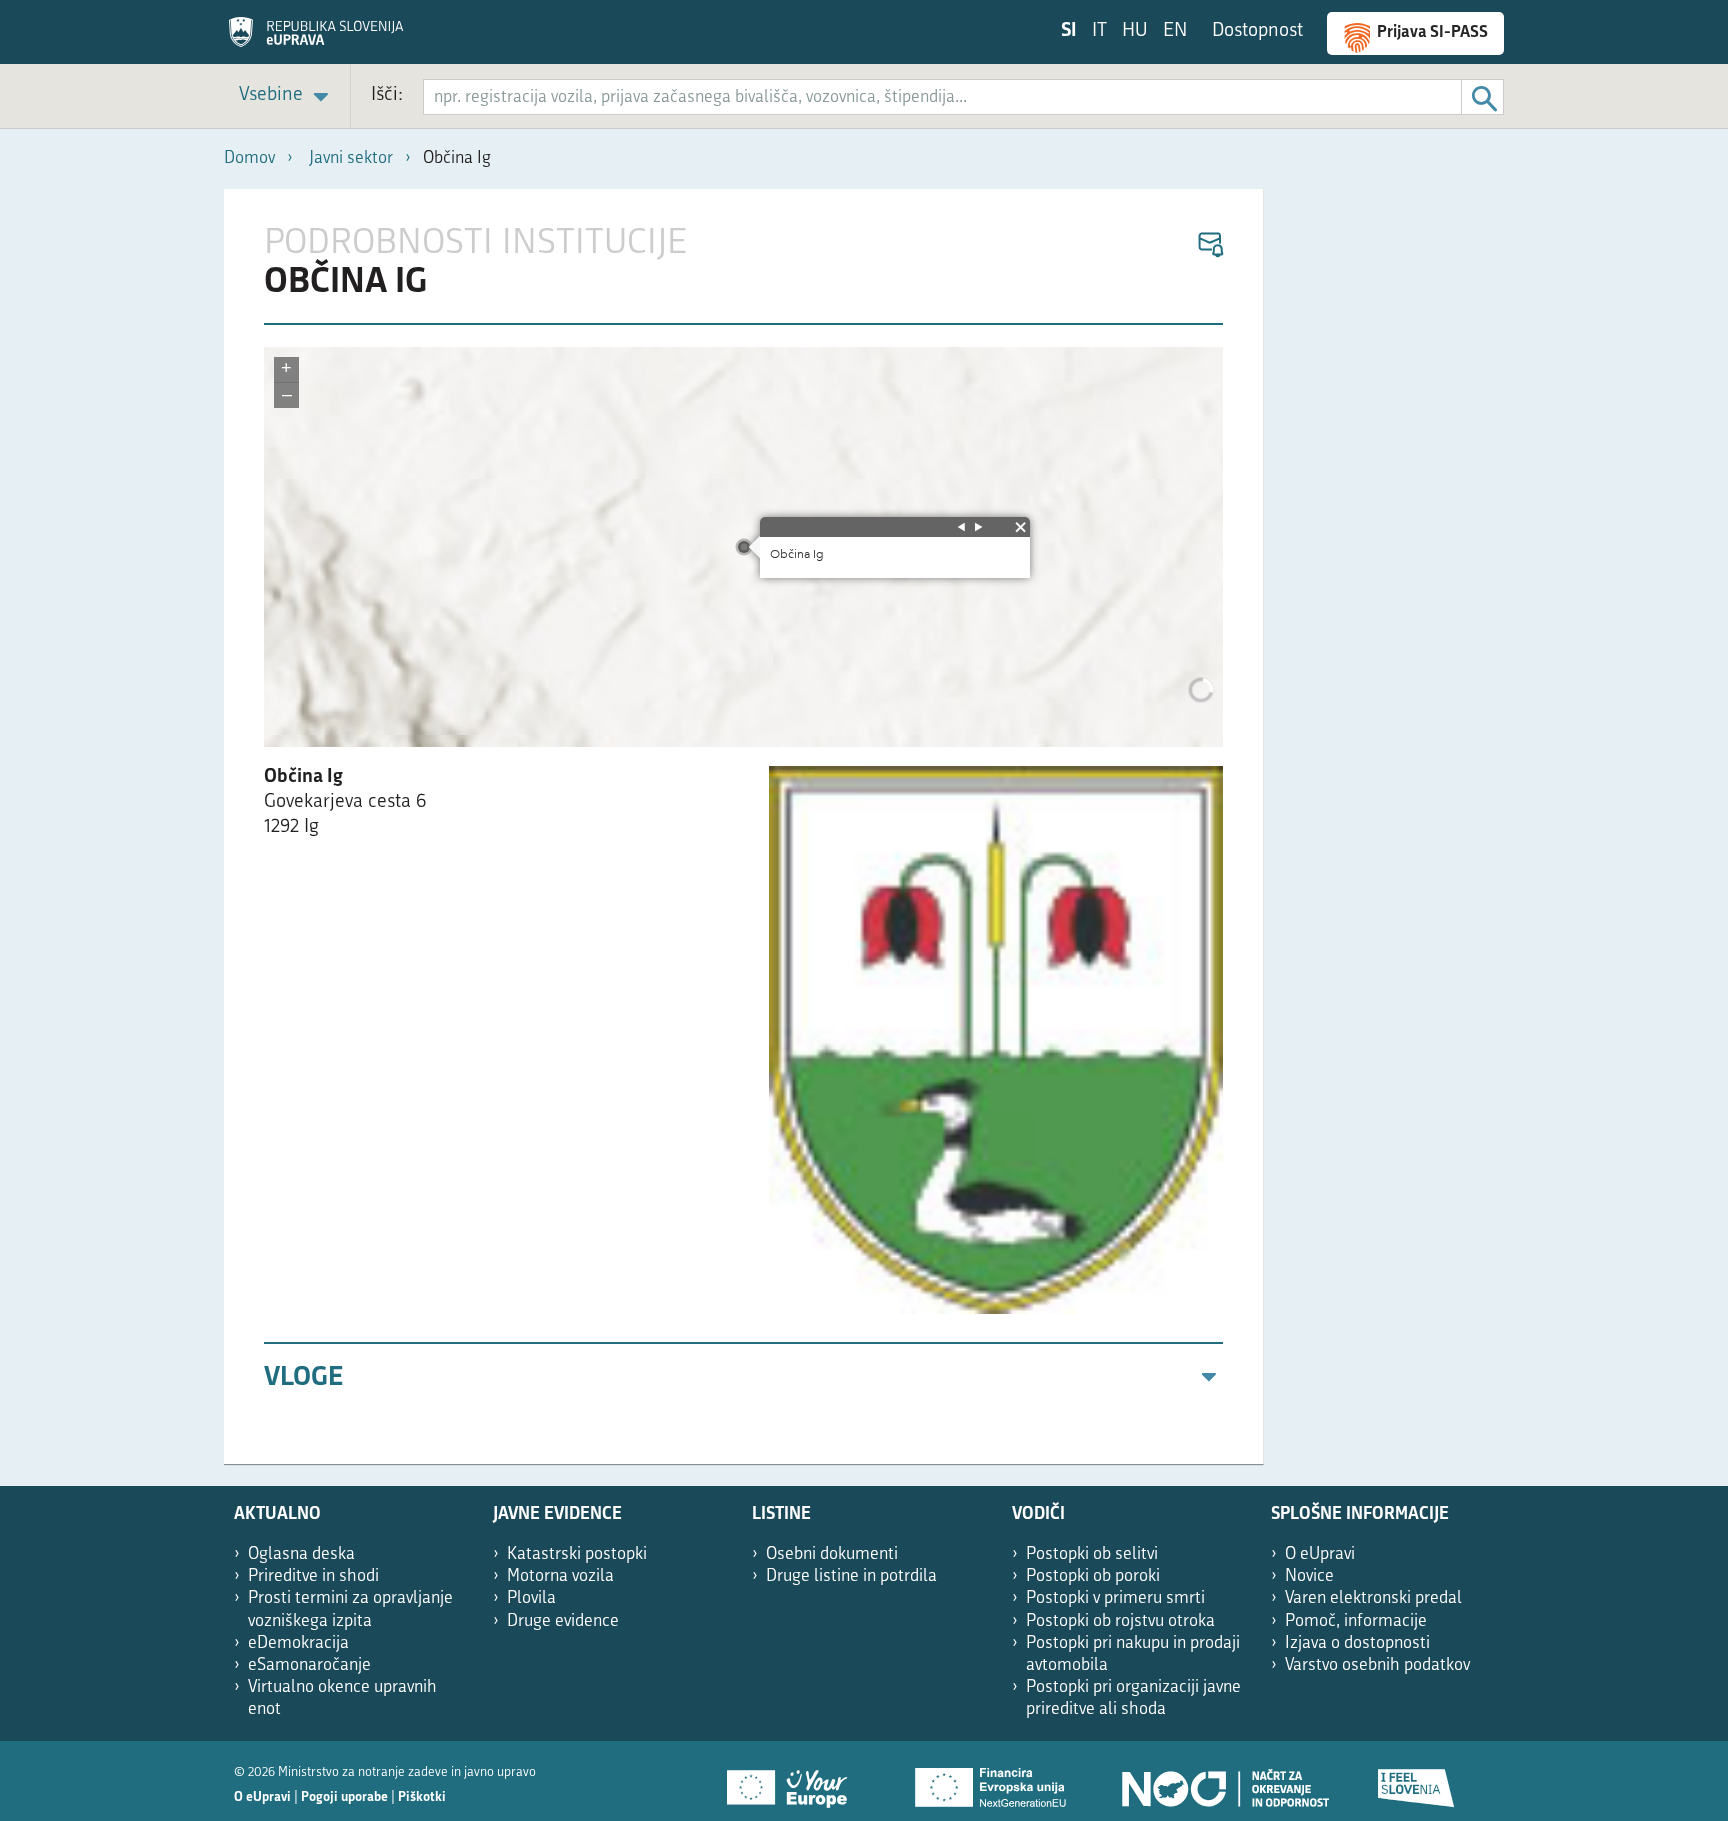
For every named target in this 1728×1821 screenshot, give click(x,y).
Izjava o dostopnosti (1357, 1643)
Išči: (387, 95)
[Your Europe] (794, 1781)
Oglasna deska (301, 1554)
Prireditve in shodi (313, 1576)
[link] (287, 96)
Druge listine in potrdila (851, 1576)
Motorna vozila (560, 1576)
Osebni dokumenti (832, 1554)
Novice (1309, 1576)
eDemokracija (298, 1643)
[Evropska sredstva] (1417, 1781)
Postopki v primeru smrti (1115, 1598)
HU (1135, 31)
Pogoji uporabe (344, 1797)
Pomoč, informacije (1356, 1621)
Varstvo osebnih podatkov (1377, 1665)
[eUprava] (316, 39)
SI (1069, 31)
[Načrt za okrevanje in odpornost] (1224, 1781)
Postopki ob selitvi (1092, 1554)
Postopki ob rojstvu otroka (1120, 1621)
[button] (1209, 245)
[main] (744, 827)
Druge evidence (563, 1621)
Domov (249, 158)
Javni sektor (351, 158)
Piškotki (422, 1797)
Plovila (531, 1598)
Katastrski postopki (577, 1554)
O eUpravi (1320, 1554)
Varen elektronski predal (1373, 1598)
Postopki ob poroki (1093, 1576)
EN (1175, 31)
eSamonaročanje (309, 1665)
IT (1099, 31)
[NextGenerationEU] (992, 1781)
